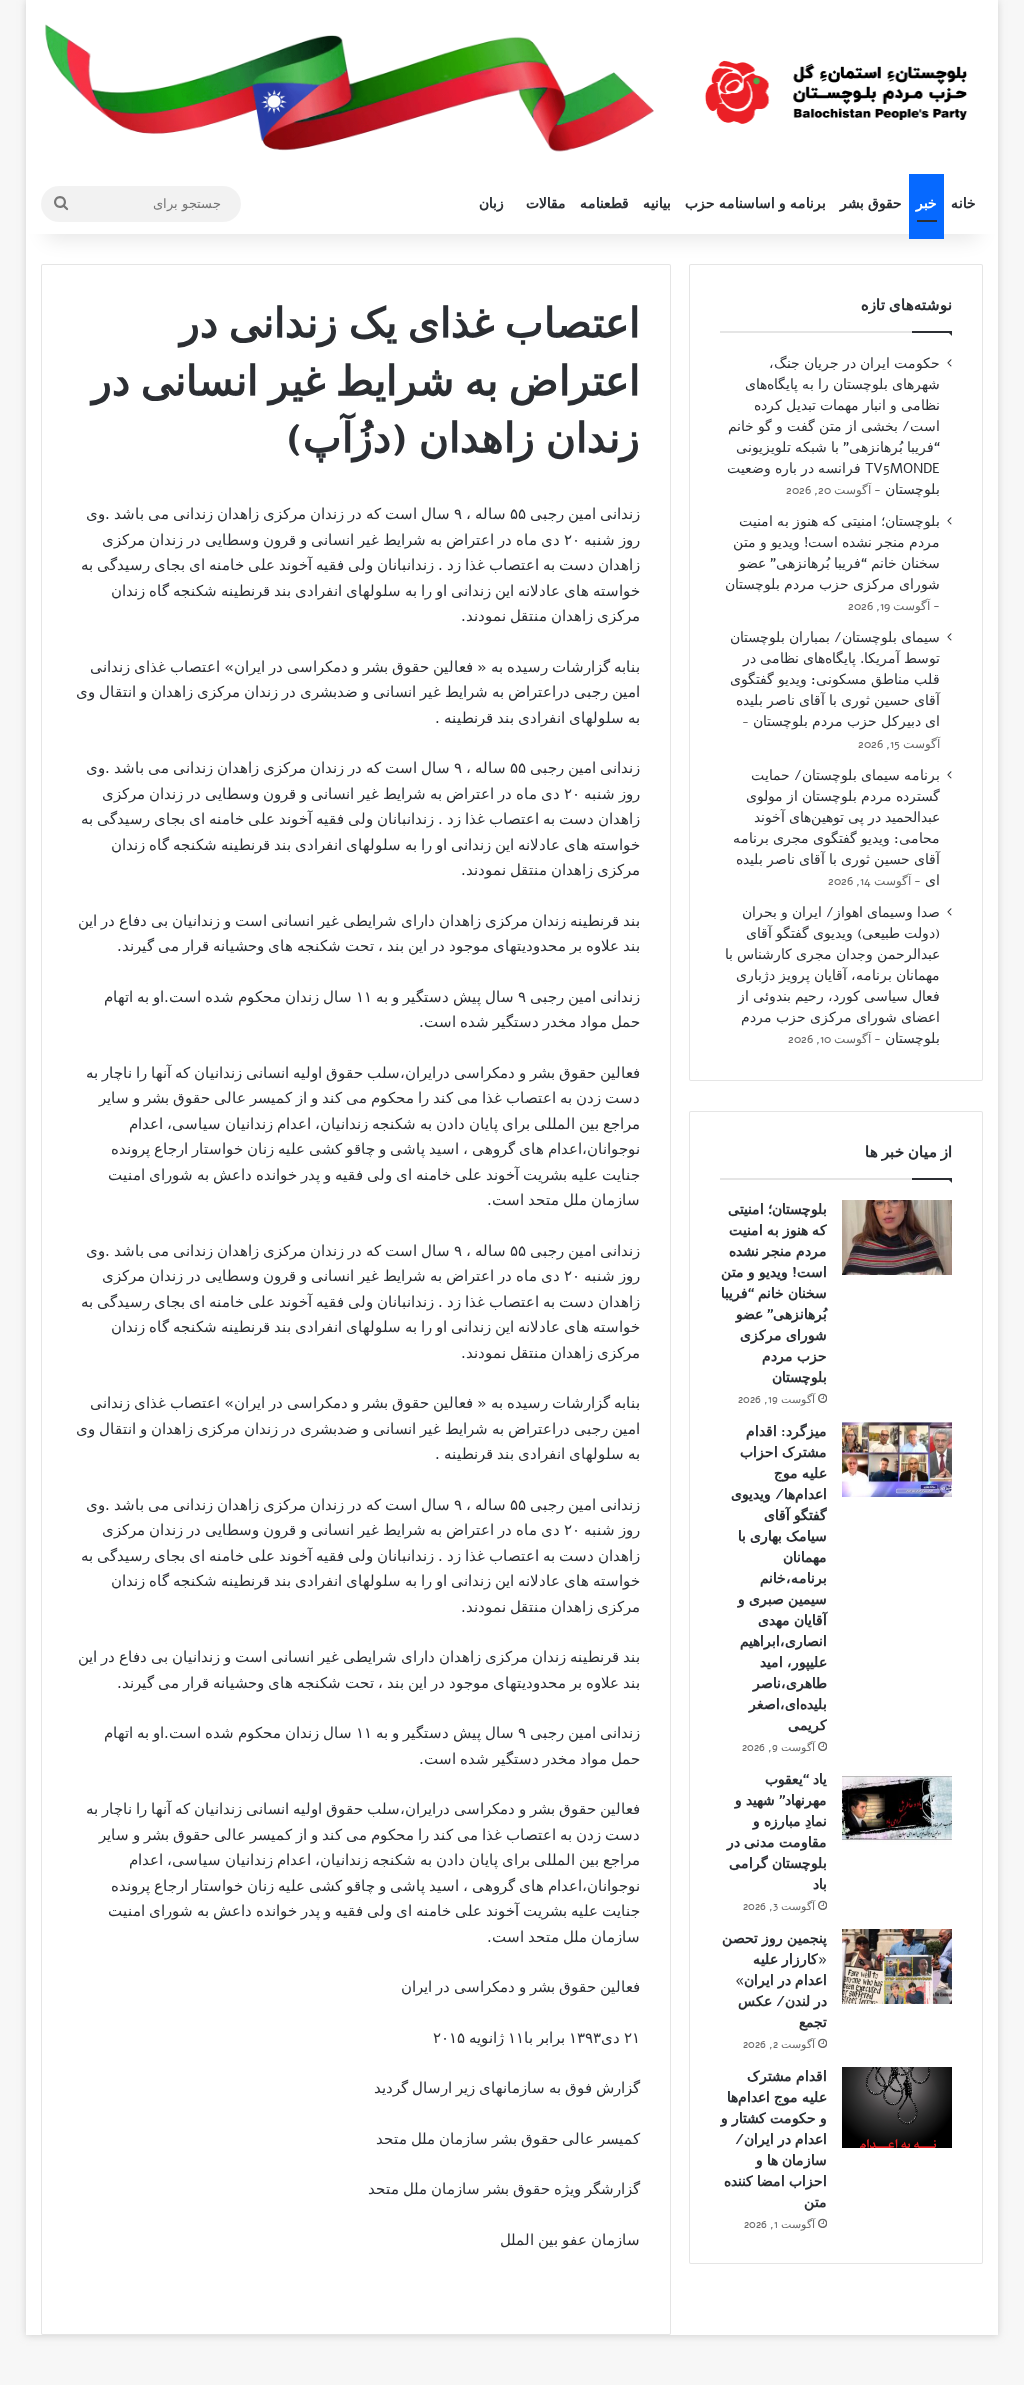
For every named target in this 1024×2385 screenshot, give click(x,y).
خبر (926, 203)
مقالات (546, 203)
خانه (963, 203)
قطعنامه (604, 203)
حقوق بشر (871, 203)
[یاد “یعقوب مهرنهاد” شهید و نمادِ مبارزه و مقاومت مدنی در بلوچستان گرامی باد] (897, 1807)
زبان (491, 203)
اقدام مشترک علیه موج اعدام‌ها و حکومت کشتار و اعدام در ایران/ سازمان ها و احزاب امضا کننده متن (774, 2139)
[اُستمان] (836, 84)
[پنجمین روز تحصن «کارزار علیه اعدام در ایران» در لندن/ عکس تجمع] (897, 1966)
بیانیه (657, 203)
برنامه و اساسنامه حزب (755, 203)
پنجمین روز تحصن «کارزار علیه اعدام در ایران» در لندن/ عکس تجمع (774, 1980)
